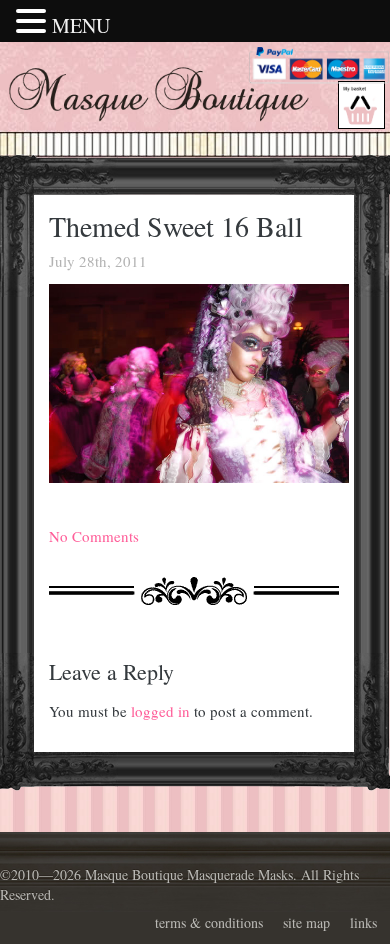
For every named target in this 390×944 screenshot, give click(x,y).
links (363, 922)
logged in (160, 711)
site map (306, 922)
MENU (81, 25)
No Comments (94, 536)
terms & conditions (209, 922)
